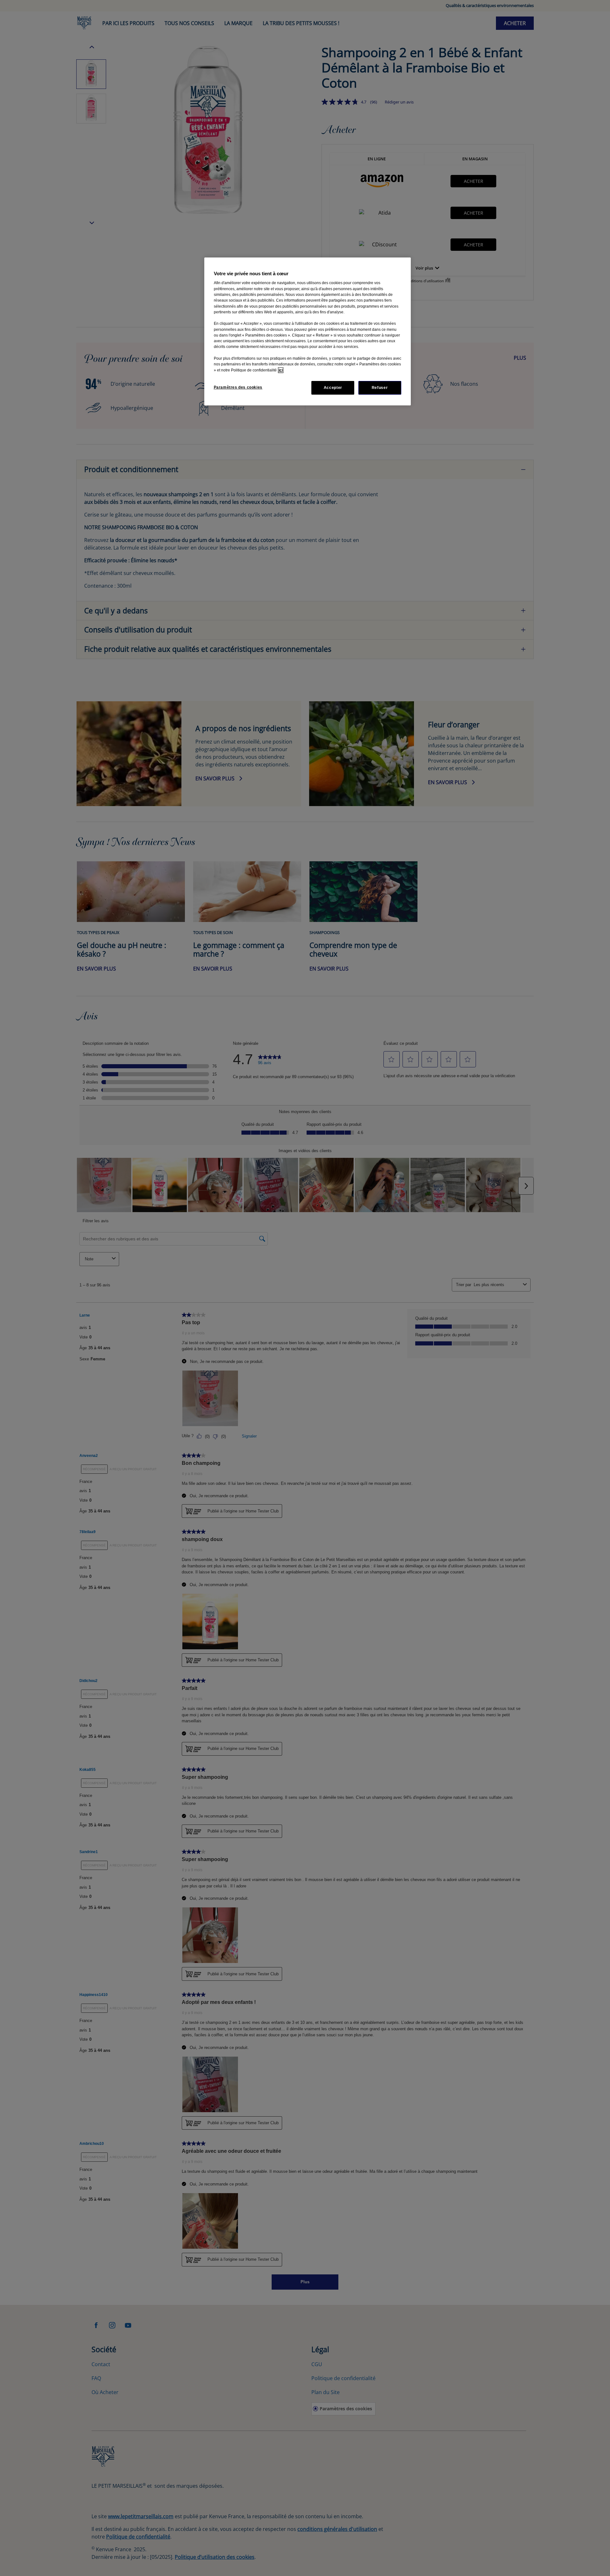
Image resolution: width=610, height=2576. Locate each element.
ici (281, 370)
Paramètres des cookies (238, 387)
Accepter (333, 388)
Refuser (380, 388)
